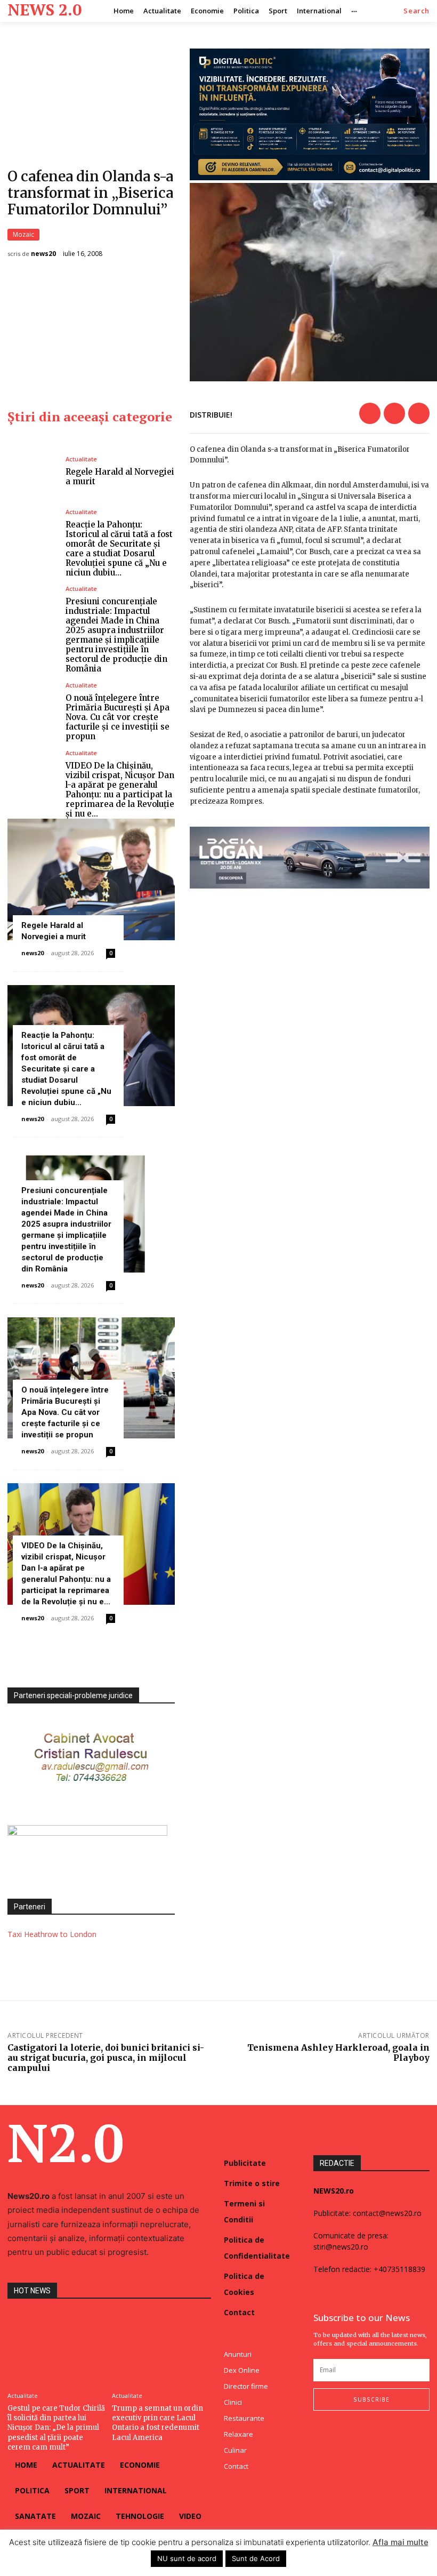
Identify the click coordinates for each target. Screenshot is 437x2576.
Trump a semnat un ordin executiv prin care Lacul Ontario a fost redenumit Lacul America (157, 2423)
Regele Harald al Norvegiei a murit (120, 477)
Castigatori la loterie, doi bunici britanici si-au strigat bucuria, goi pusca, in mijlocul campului (106, 2058)
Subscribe (371, 2399)
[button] (416, 11)
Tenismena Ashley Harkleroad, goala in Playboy (338, 2053)
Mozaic (23, 234)
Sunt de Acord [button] (256, 2558)
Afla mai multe (400, 2542)
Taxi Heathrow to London (52, 1934)
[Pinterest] (419, 413)
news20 (43, 254)
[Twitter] (394, 413)
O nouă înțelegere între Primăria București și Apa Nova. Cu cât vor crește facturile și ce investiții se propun (118, 717)
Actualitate (81, 459)
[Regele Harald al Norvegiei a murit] (33, 471)
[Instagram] (338, 2432)
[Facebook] (370, 413)
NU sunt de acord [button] (187, 2558)
